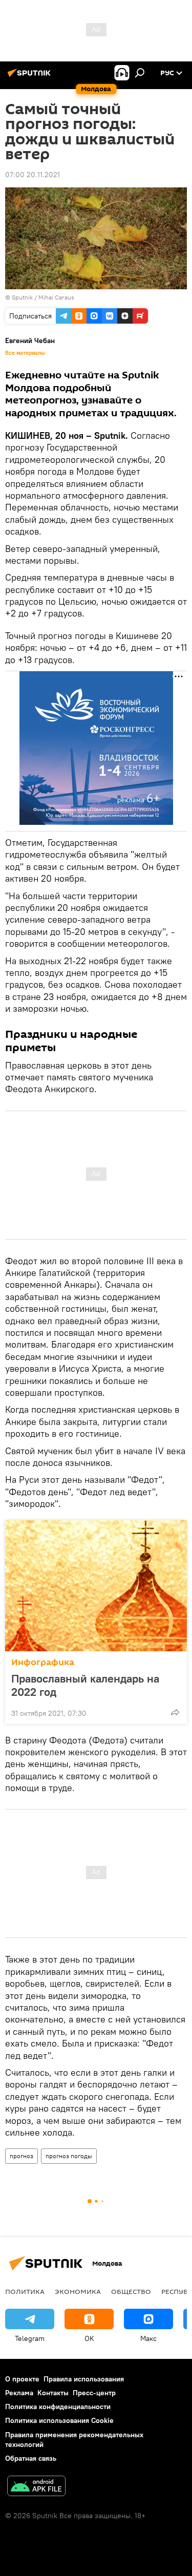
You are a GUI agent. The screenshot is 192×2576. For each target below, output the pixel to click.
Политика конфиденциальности (58, 2407)
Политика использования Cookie (59, 2420)
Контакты (53, 2393)
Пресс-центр (94, 2393)
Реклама (19, 2393)
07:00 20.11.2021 (33, 175)
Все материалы (25, 353)
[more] (175, 1712)
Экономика (78, 2291)
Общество (131, 2291)
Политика (25, 2291)
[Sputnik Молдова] (31, 77)
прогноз (22, 2156)
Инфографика (43, 1662)
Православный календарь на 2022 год (85, 1685)
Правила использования (84, 2379)
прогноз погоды (69, 2156)
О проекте (22, 2379)
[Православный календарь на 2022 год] (96, 1586)
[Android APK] (36, 2487)
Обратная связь (31, 2458)
